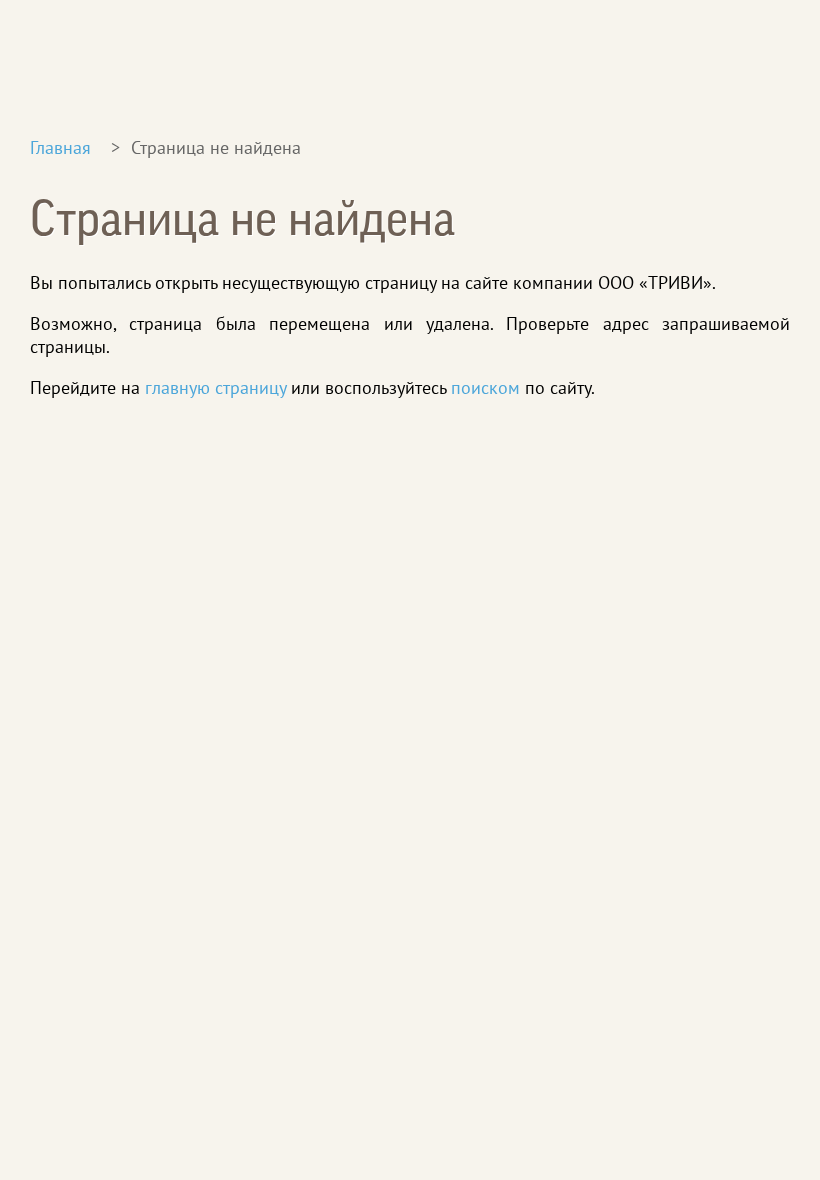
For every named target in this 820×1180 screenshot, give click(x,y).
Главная (60, 147)
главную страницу (215, 387)
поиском (485, 387)
